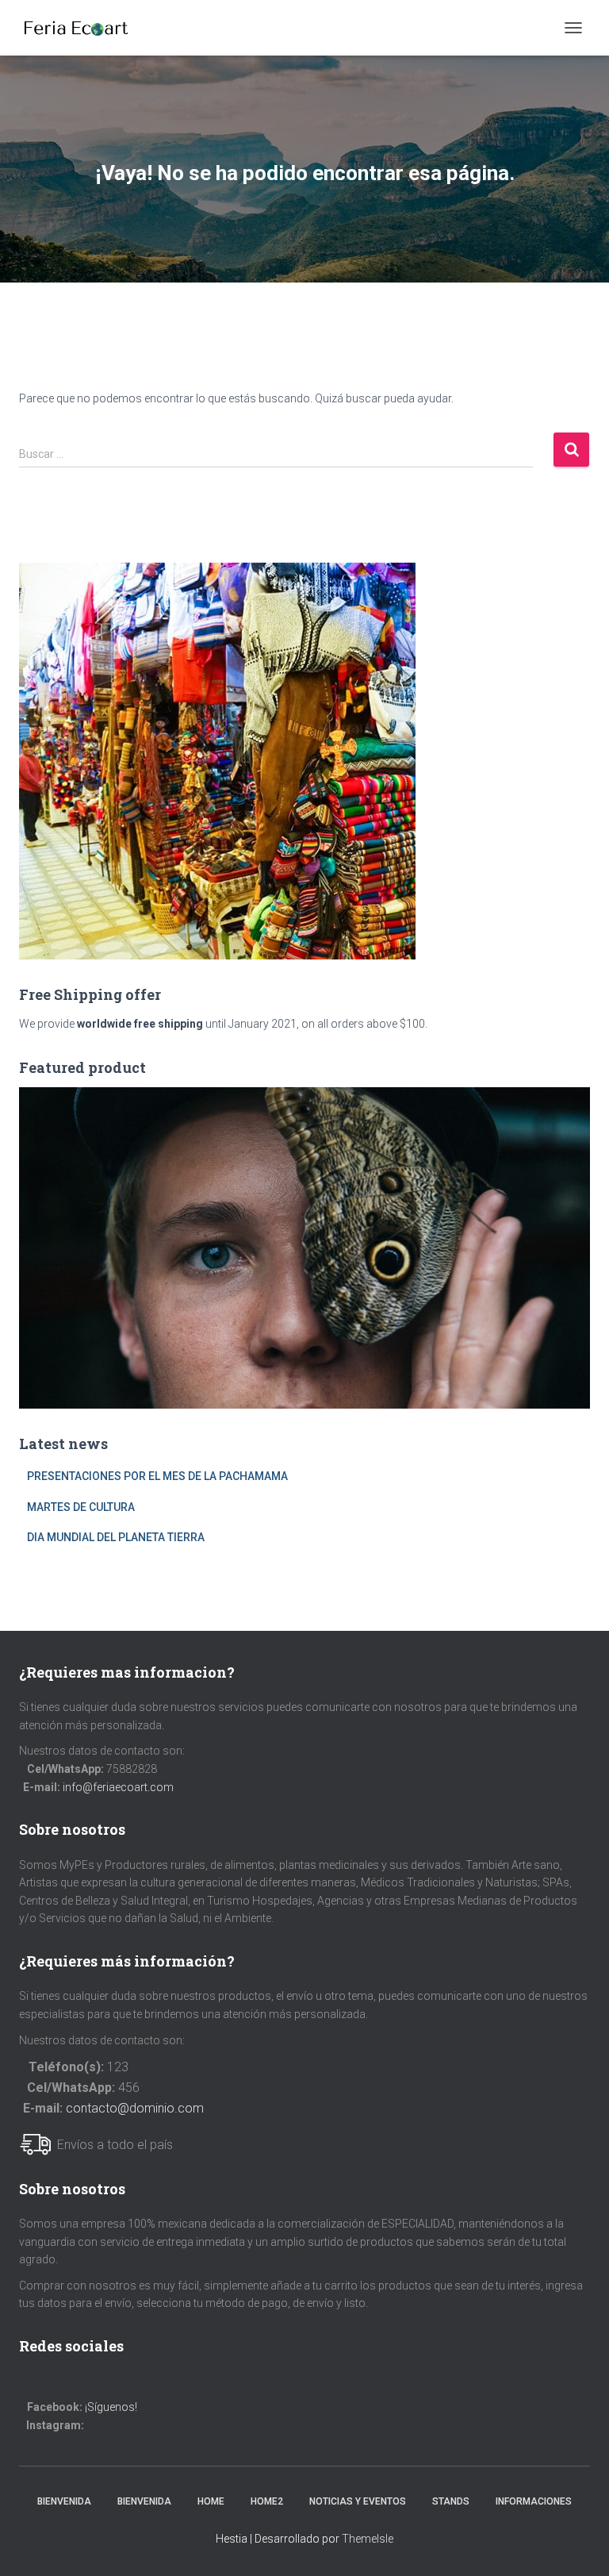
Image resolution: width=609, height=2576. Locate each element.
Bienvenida (64, 2501)
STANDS (451, 2501)
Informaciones (534, 2501)
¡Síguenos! (111, 2407)
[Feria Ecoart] (82, 28)
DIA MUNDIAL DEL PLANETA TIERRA (116, 1537)
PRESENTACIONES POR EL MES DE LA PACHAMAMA (157, 1476)
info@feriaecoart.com (118, 1787)
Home (211, 2501)
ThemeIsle (368, 2539)
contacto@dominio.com (135, 2108)
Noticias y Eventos (358, 2501)
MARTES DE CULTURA (81, 1507)
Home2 (267, 2501)
